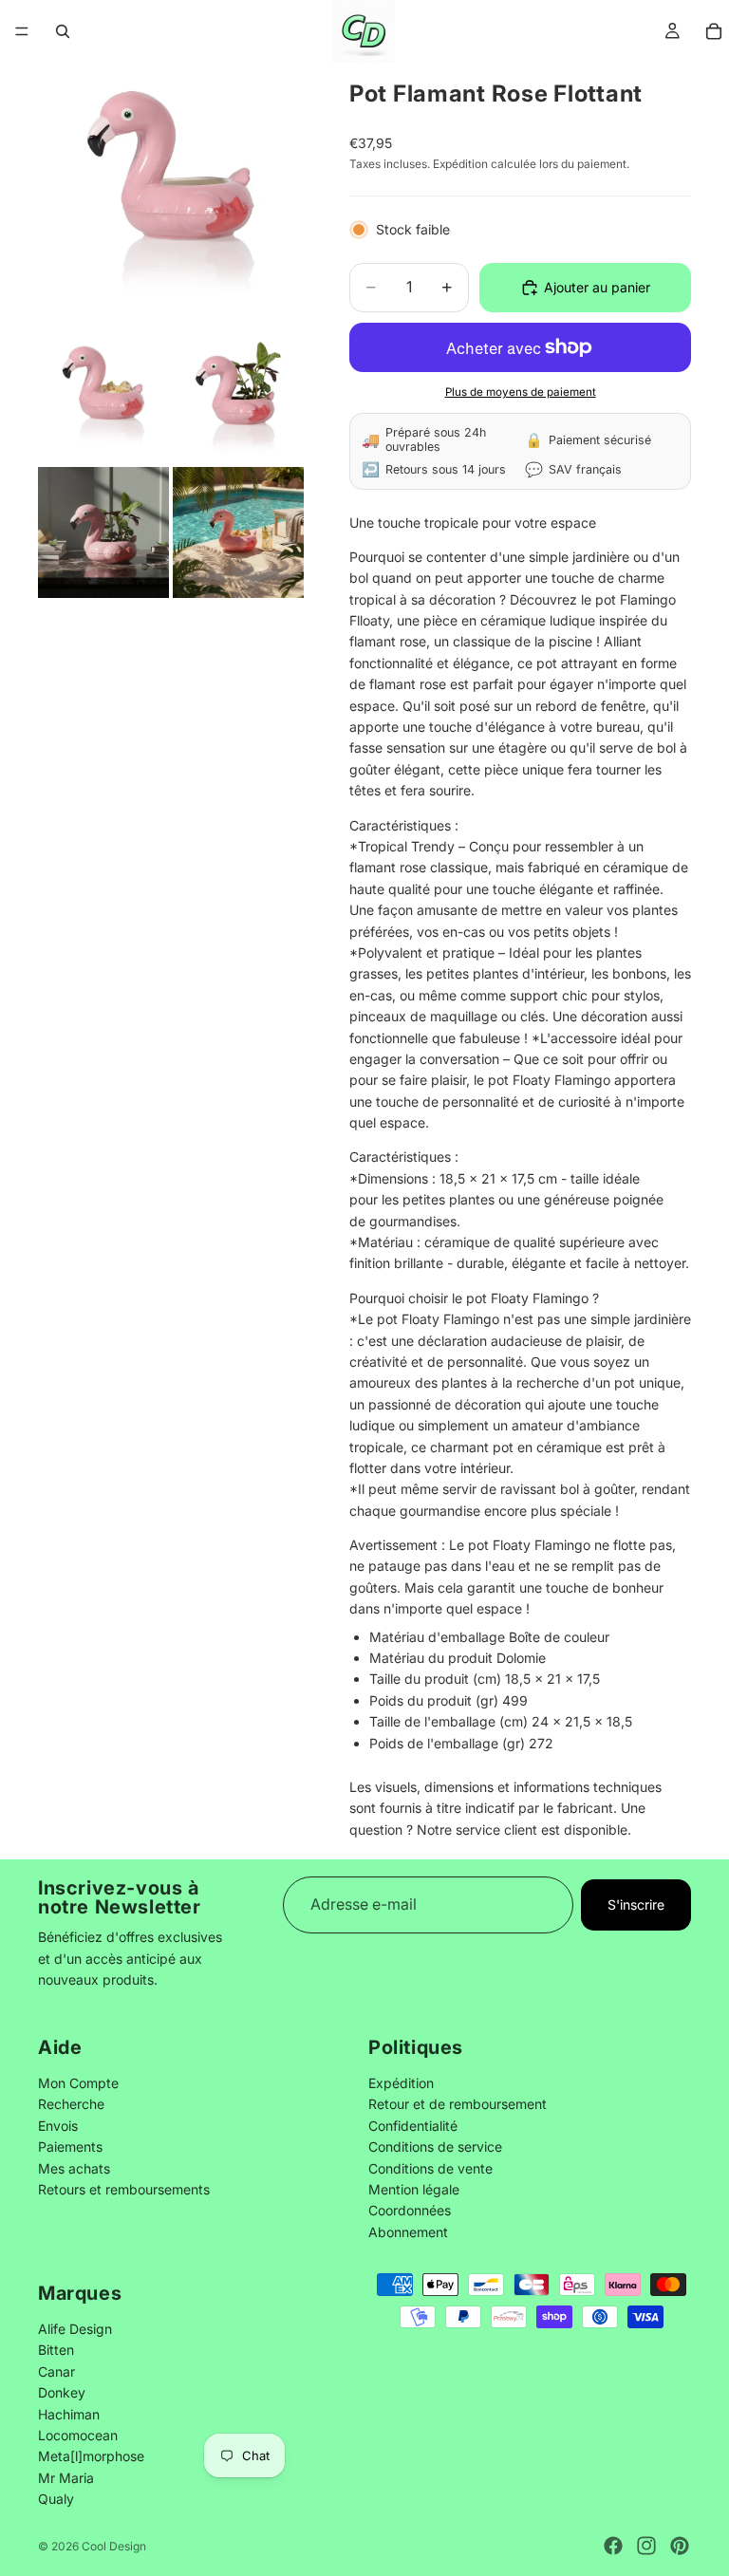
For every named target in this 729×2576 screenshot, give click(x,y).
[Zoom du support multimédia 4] (103, 532)
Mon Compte (78, 2083)
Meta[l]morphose (91, 2456)
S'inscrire (636, 1904)
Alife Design (75, 2329)
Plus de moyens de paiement (521, 392)
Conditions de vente (430, 2167)
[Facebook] (613, 2546)
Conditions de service (435, 2147)
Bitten (56, 2350)
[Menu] (22, 31)
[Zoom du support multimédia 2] (103, 398)
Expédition (401, 2083)
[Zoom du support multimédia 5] (238, 532)
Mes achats (74, 2167)
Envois (58, 2126)
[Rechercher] (63, 31)
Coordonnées (410, 2210)
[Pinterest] (680, 2546)
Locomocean (78, 2435)
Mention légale (414, 2189)
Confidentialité (413, 2126)
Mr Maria (66, 2478)
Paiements (70, 2147)
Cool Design (114, 2546)
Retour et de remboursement (458, 2104)
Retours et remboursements (124, 2189)
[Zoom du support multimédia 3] (238, 398)
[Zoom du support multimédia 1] (171, 196)
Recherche (71, 2104)
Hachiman (69, 2414)
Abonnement (408, 2232)
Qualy (56, 2499)
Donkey (62, 2392)
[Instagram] (646, 2546)
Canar (56, 2371)
